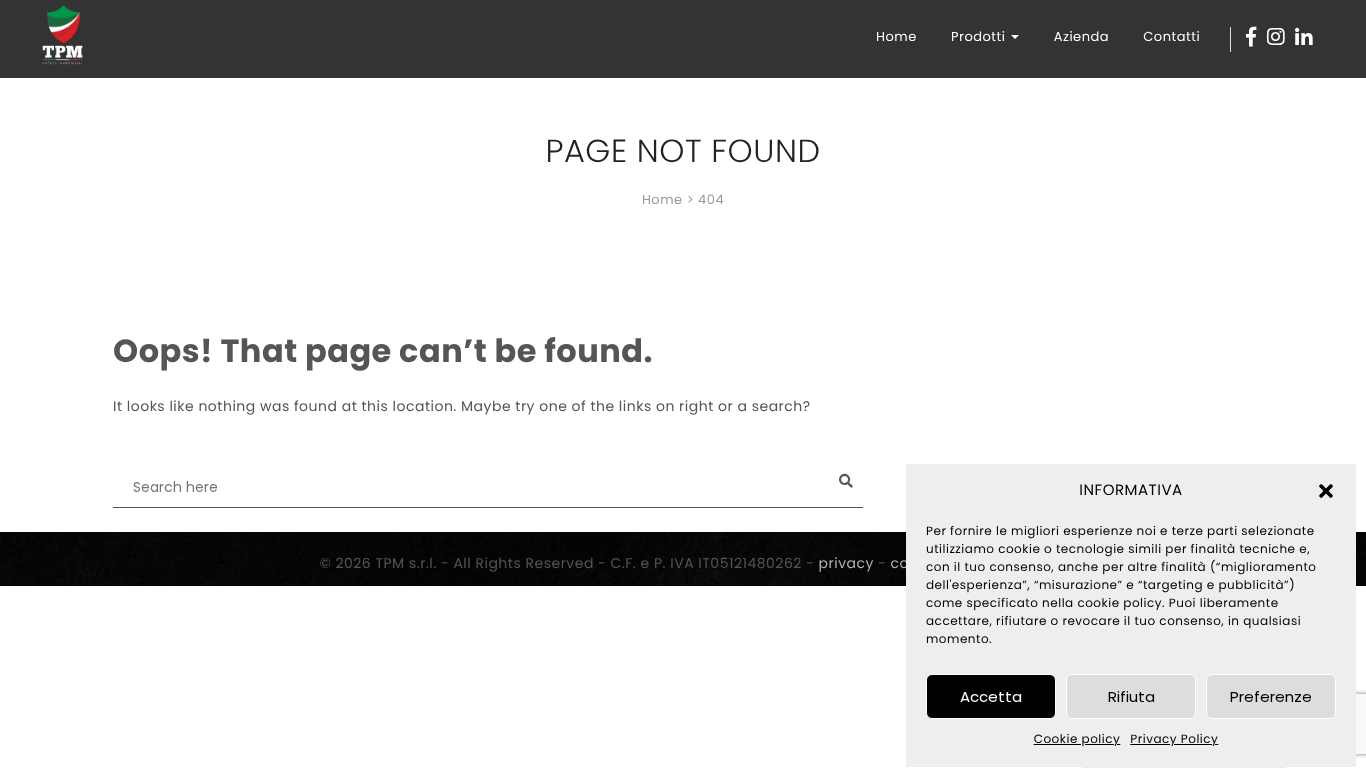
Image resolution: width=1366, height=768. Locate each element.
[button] (1326, 491)
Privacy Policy (1174, 740)
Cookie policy (1077, 740)
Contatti (1171, 36)
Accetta (991, 696)
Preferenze (1271, 696)
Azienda (1081, 36)
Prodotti (980, 36)
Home (896, 36)
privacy (846, 563)
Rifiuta (1131, 696)
